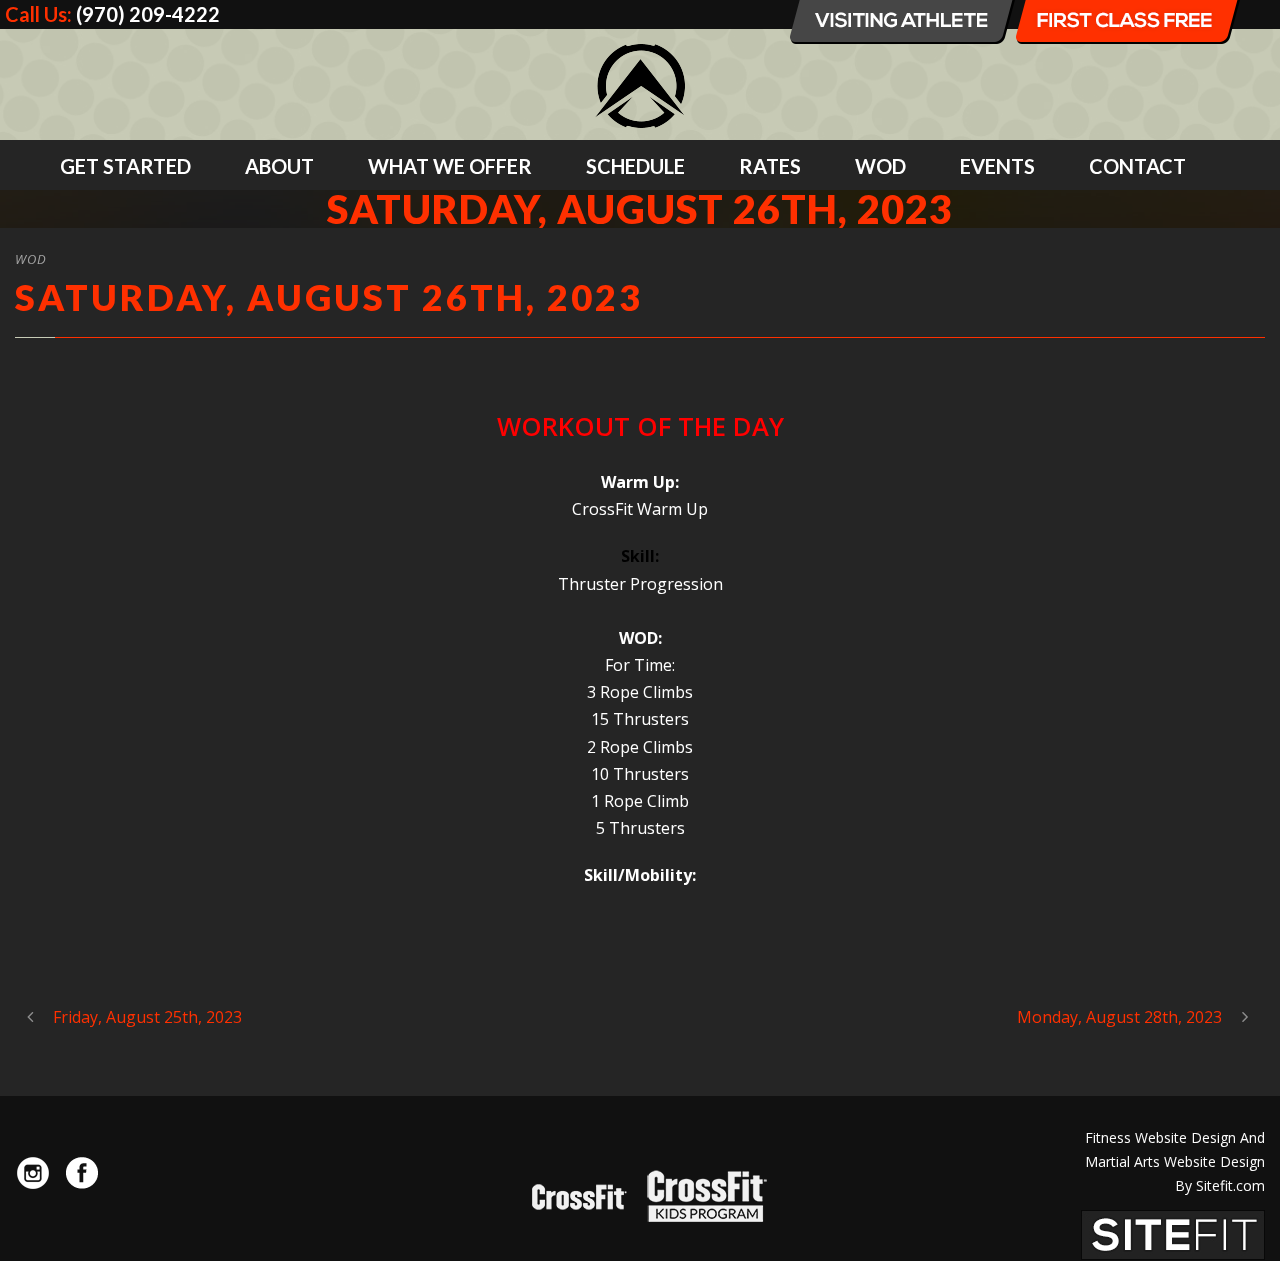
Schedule (635, 166)
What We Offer (450, 166)
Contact (1137, 166)
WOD (880, 166)
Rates (770, 166)
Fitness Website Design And (1175, 1137)
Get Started (125, 166)
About (279, 166)
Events (997, 166)
